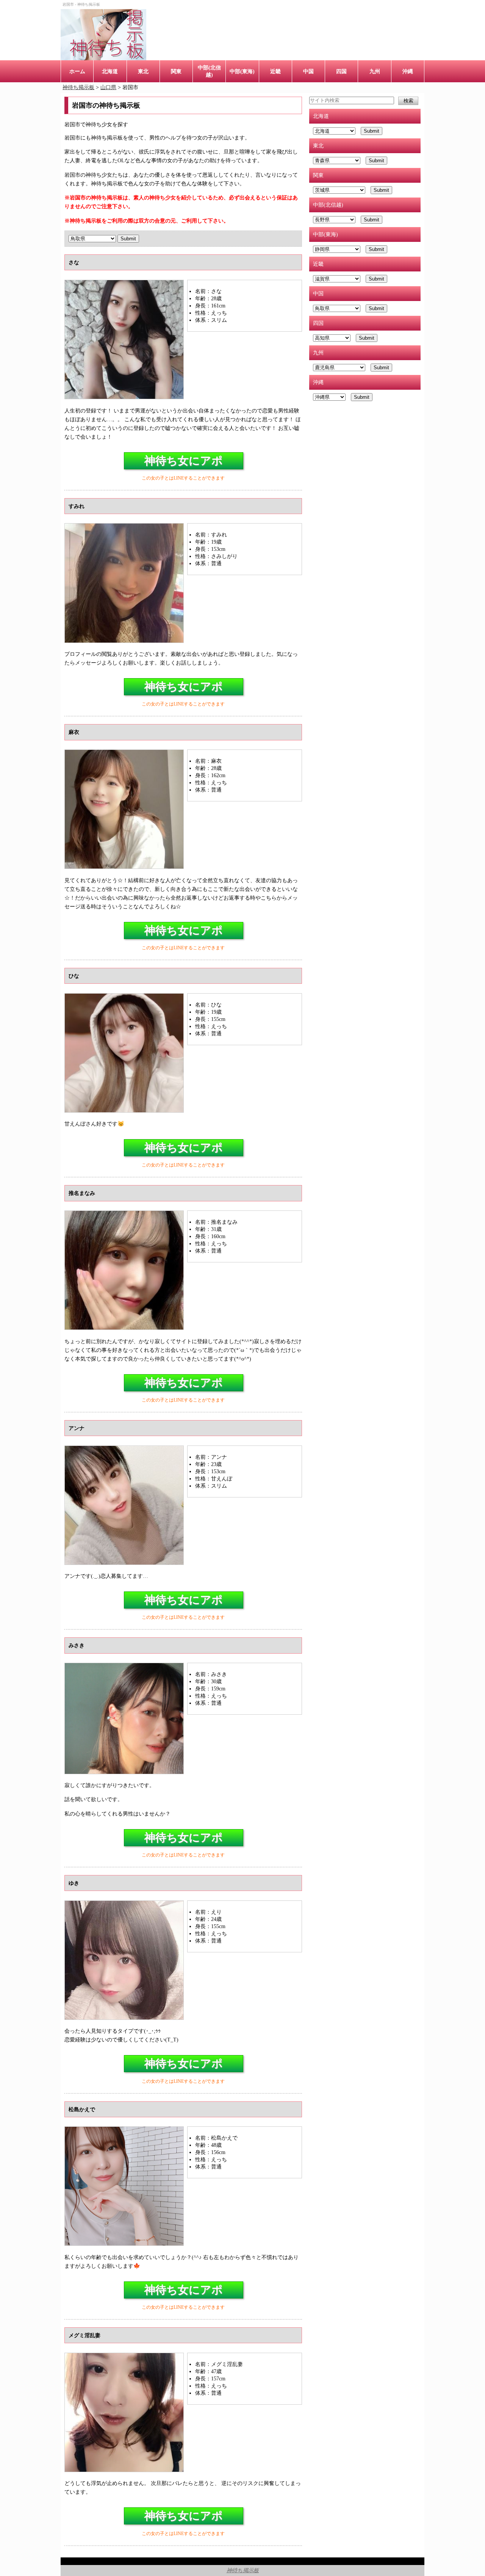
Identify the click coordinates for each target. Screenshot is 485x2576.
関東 (176, 71)
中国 (308, 71)
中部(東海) (242, 71)
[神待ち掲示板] (103, 35)
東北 (143, 71)
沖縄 (408, 71)
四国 (341, 71)
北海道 (110, 71)
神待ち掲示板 (243, 2570)
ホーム (77, 71)
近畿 (275, 71)
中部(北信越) (209, 71)
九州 (375, 71)
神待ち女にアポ (184, 461)
